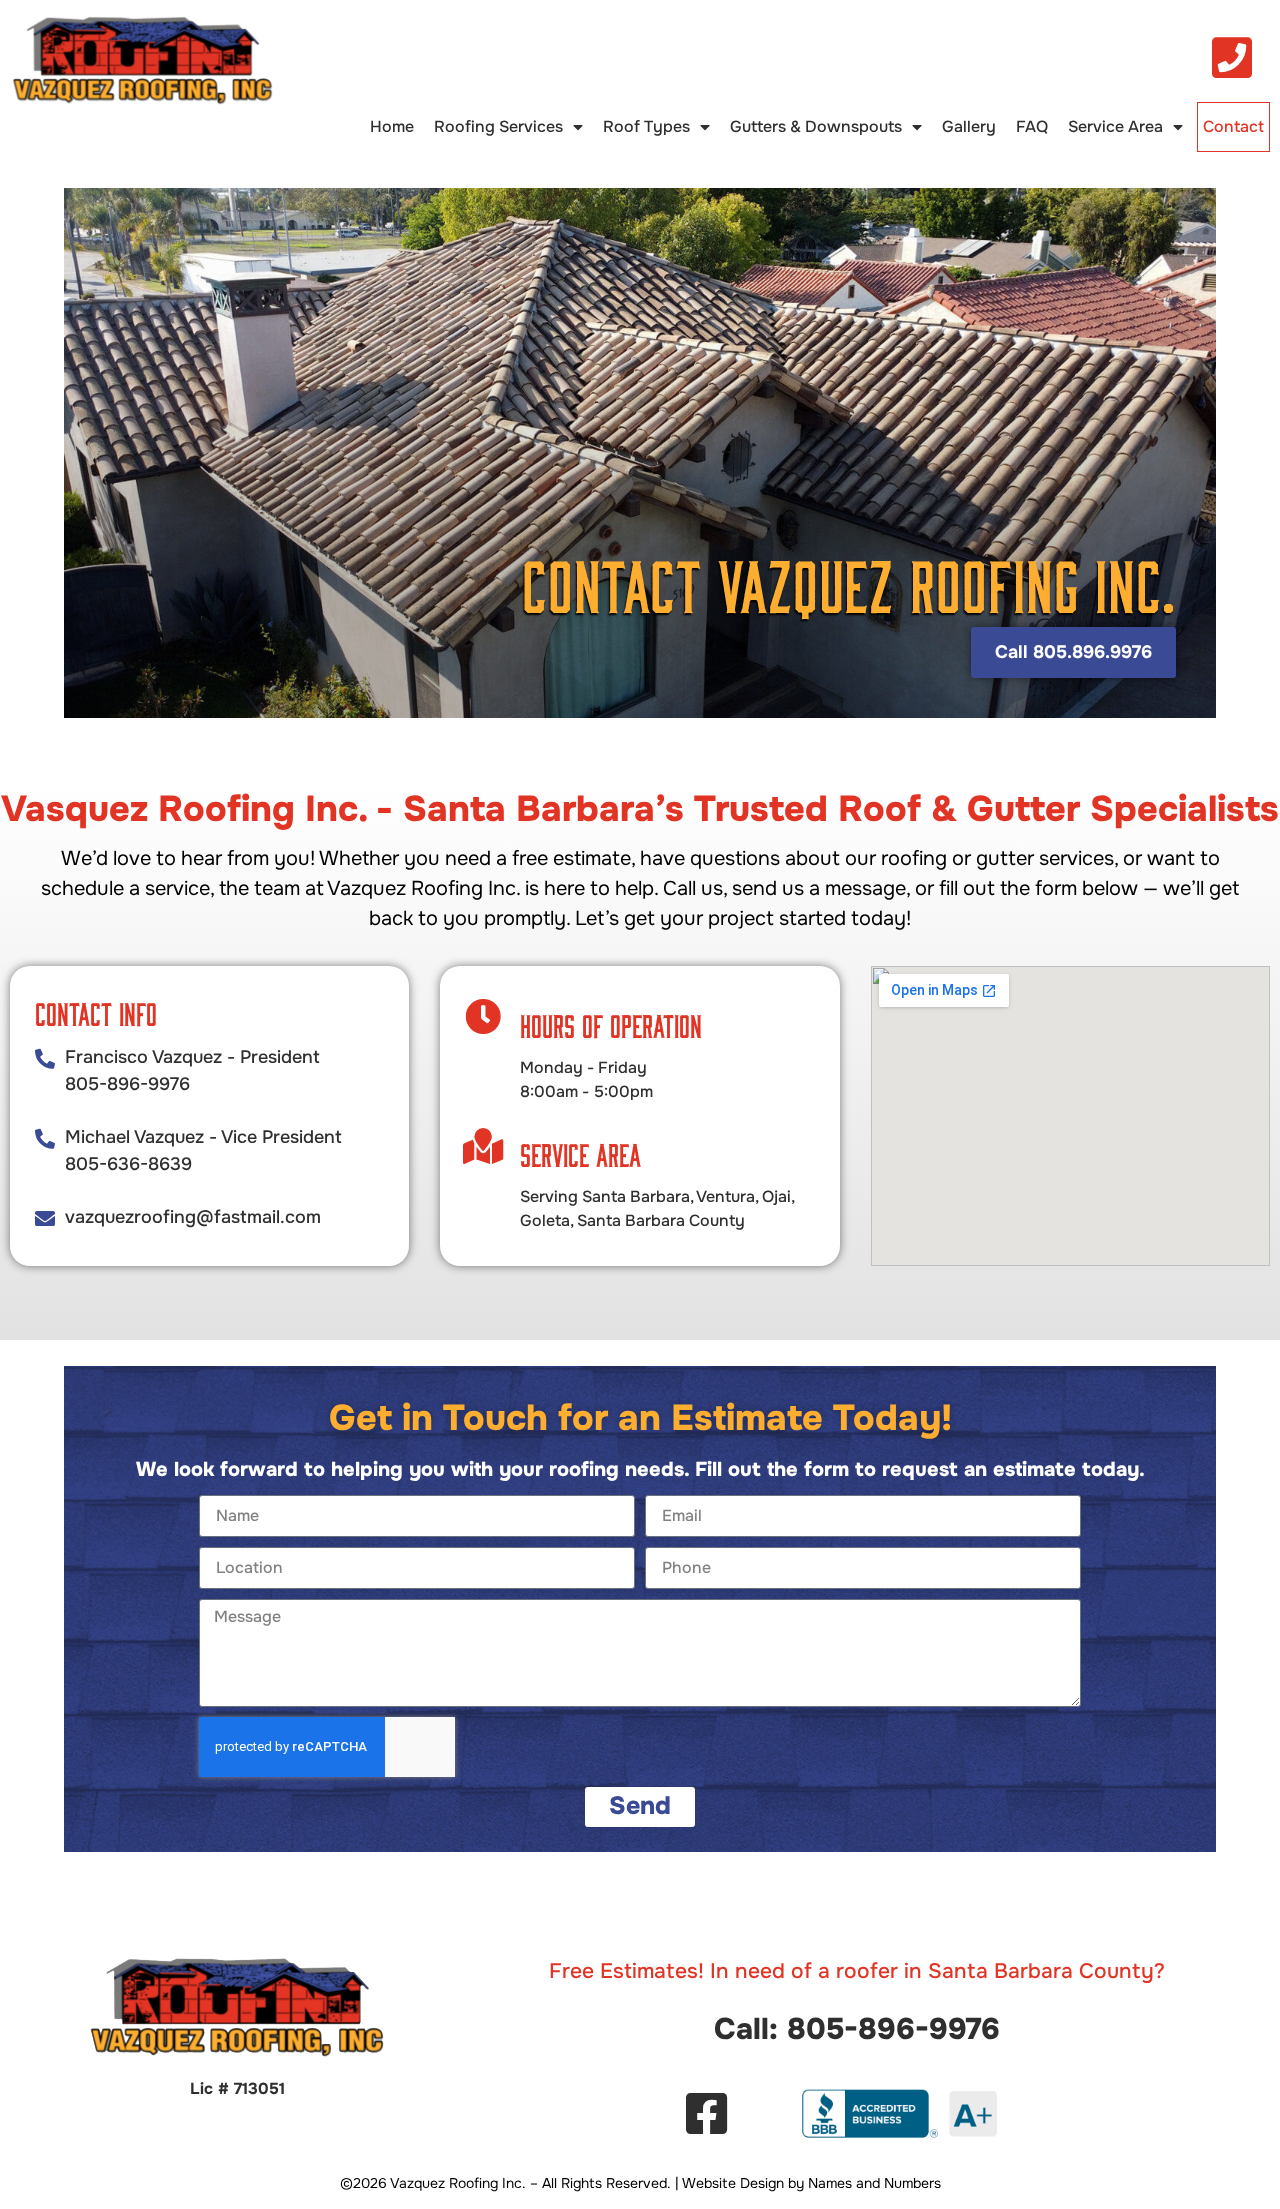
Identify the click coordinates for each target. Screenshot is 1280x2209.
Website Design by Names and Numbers (811, 2183)
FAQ (1032, 126)
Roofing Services (498, 126)
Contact (1233, 126)
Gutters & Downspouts (816, 126)
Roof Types (646, 126)
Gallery (969, 126)
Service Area (1115, 126)
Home (392, 126)
